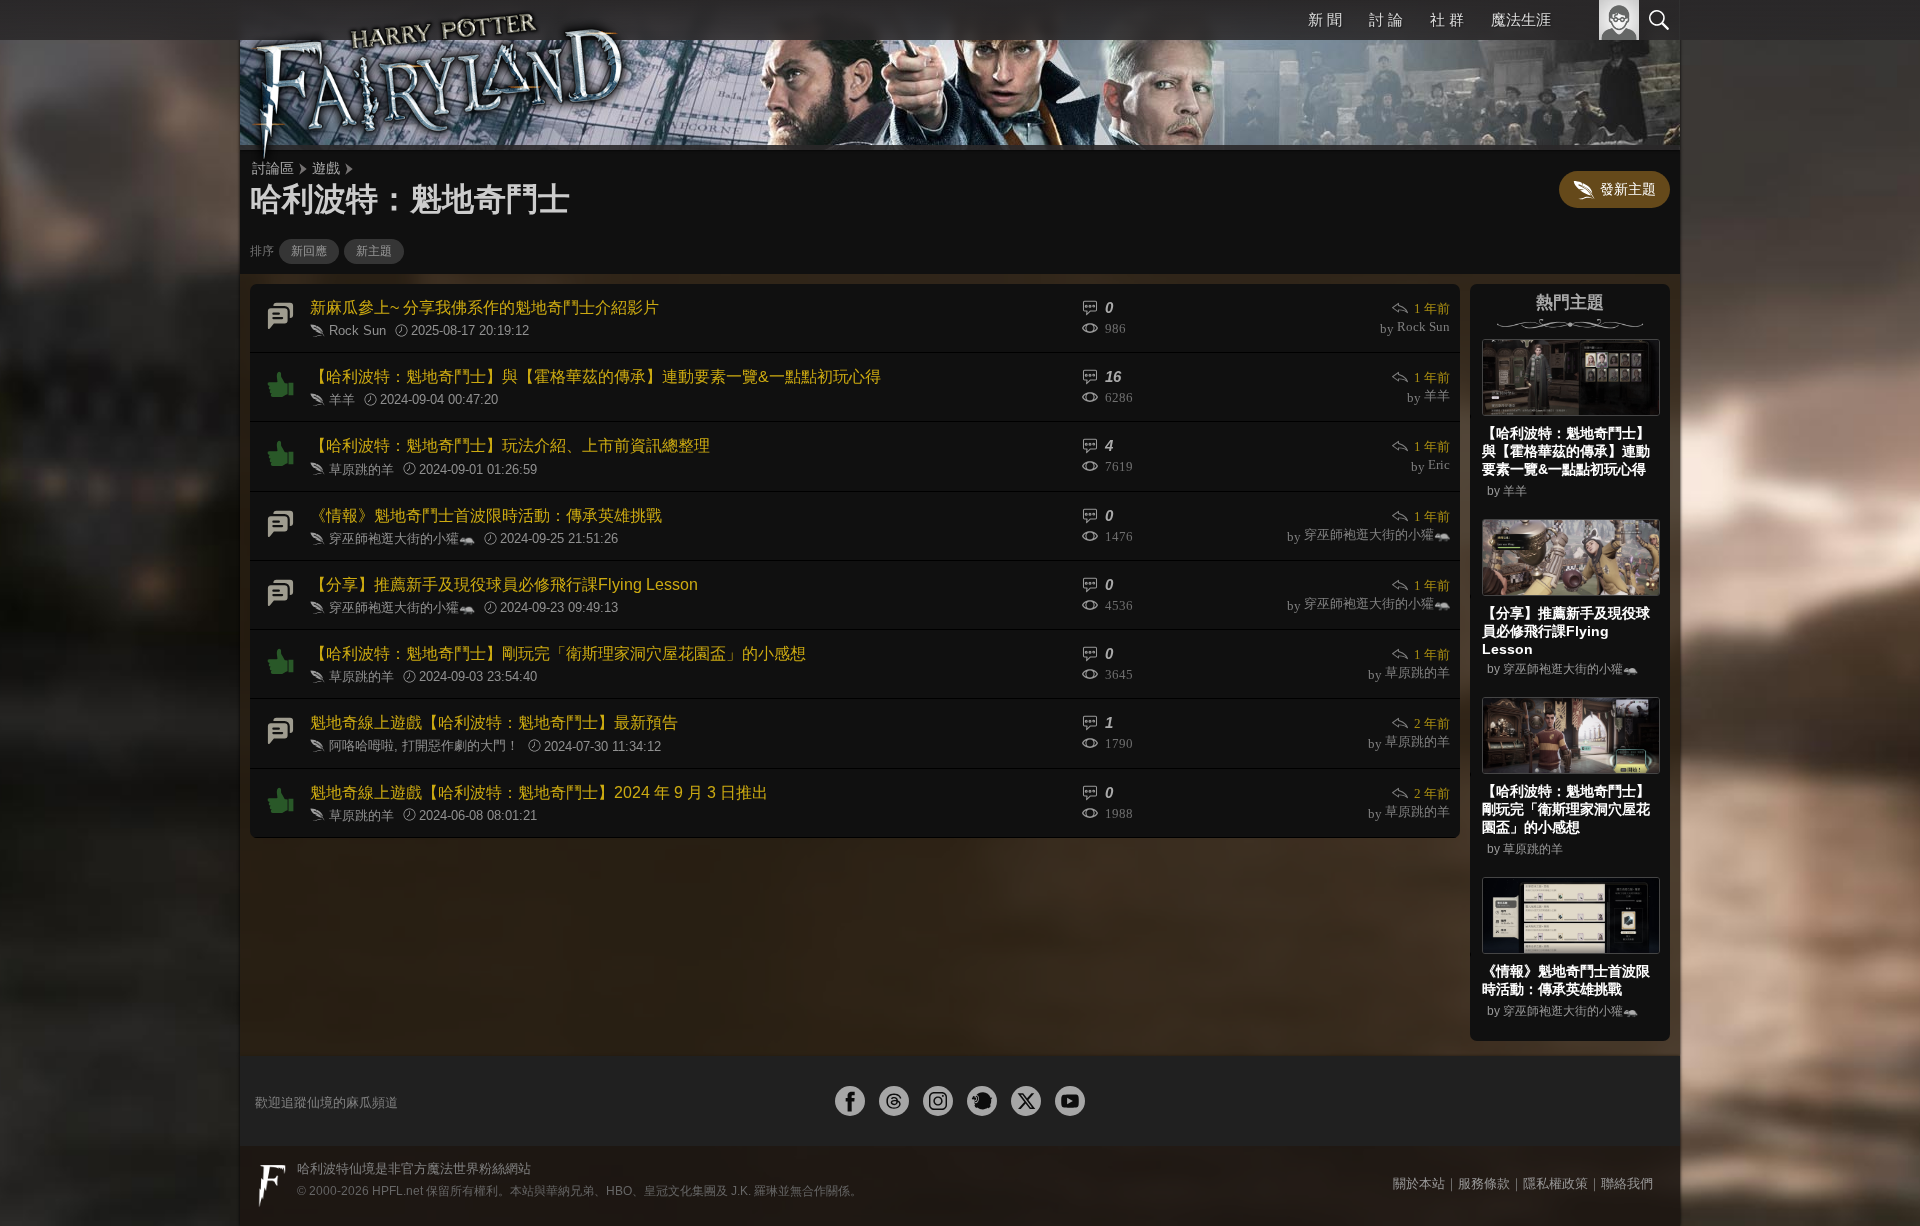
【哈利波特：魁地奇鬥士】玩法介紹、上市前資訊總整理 (510, 445)
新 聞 (1325, 19)
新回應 (309, 251)
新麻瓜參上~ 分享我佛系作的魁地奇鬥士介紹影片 (484, 307)
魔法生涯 (1521, 19)
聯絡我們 (1627, 1183)
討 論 (1386, 19)
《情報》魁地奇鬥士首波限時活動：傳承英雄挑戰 (486, 515)
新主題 (374, 251)
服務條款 (1484, 1183)
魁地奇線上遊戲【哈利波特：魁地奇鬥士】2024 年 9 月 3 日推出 (539, 792)
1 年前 (1432, 308)
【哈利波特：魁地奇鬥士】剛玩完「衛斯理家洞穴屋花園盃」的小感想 (558, 653)
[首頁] (440, 75)
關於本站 (1419, 1183)
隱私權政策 (1555, 1183)
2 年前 (1432, 723)
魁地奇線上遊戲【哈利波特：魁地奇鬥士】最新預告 (494, 722)
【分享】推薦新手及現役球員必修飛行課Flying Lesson (504, 584)
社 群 (1447, 19)
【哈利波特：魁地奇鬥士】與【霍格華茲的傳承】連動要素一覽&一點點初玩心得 (595, 376)
